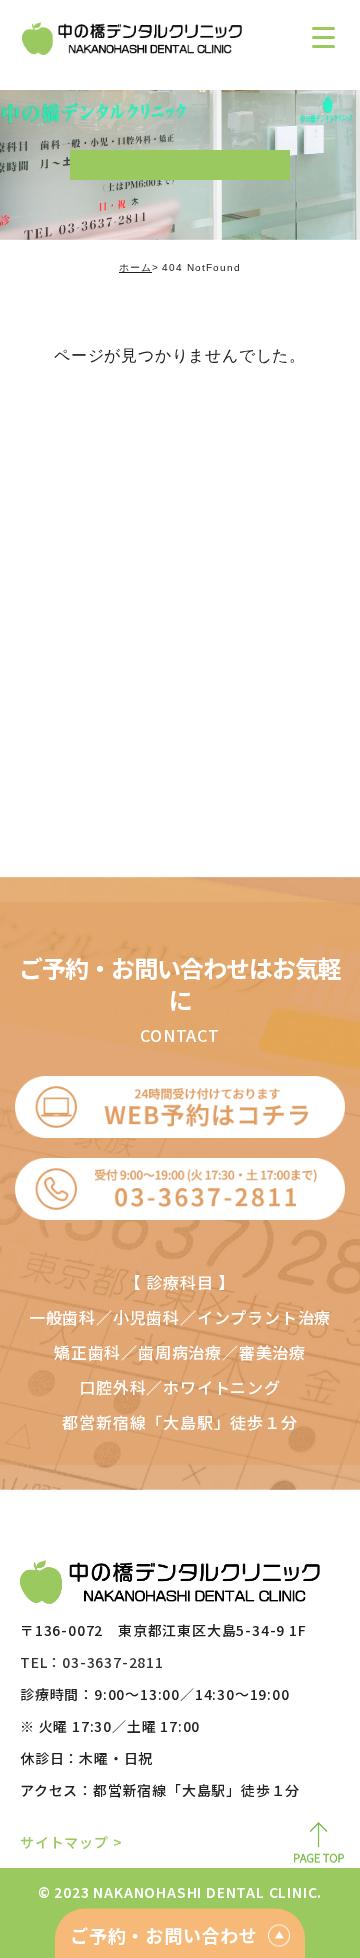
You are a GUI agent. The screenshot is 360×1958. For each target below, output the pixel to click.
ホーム (135, 267)
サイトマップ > (71, 1842)
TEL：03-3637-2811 (92, 1662)
